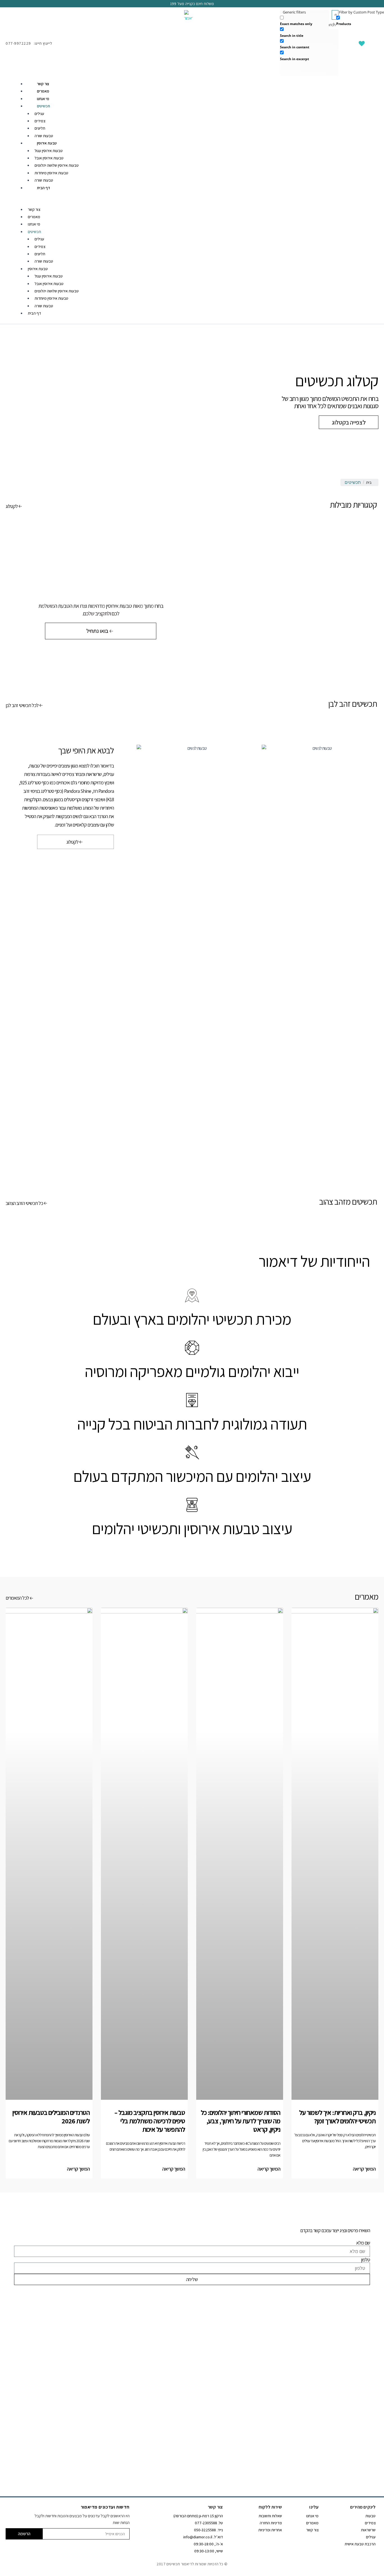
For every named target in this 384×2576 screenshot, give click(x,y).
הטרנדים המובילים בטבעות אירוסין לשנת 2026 (51, 2117)
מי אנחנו (43, 99)
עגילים (39, 114)
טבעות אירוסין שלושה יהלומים (57, 165)
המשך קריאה (364, 2169)
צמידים (40, 121)
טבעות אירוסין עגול (49, 151)
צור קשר (43, 84)
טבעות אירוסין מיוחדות (51, 173)
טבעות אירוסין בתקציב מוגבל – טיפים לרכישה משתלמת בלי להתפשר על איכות (150, 2121)
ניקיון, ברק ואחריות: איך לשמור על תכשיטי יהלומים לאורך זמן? (337, 2117)
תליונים (40, 128)
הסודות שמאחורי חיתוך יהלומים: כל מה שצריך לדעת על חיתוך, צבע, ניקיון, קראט (240, 2121)
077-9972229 (18, 43)
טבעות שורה (44, 136)
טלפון (365, 2260)
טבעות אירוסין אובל (49, 158)
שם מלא (363, 2243)
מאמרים (43, 91)
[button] (192, 202)
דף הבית (43, 188)
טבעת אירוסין (47, 143)
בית (369, 482)
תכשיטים (43, 106)
